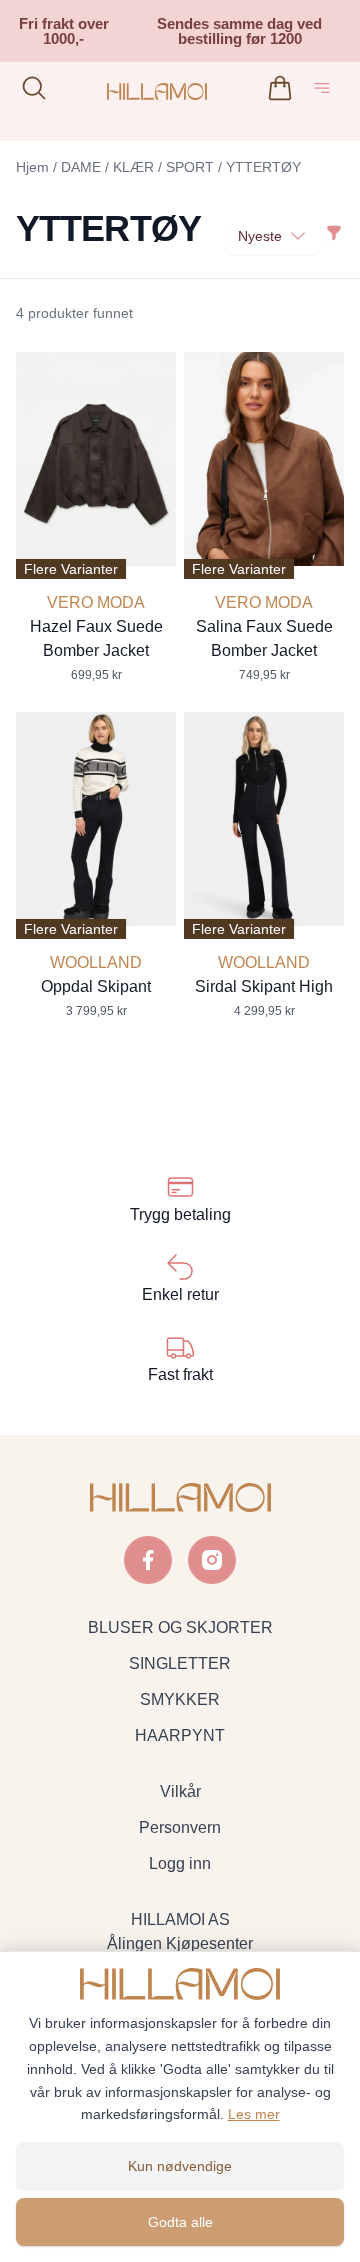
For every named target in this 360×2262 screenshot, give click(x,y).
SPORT (190, 167)
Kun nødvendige (180, 2166)
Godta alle (180, 2222)
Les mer (254, 2114)
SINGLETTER (180, 1663)
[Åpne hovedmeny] (326, 91)
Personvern (180, 1827)
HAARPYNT (180, 1735)
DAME (81, 167)
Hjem (32, 167)
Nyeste (260, 236)
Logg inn (180, 1863)
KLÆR (133, 167)
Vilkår (180, 1791)
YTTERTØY (263, 167)
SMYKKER (180, 1699)
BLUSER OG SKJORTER (180, 1627)
